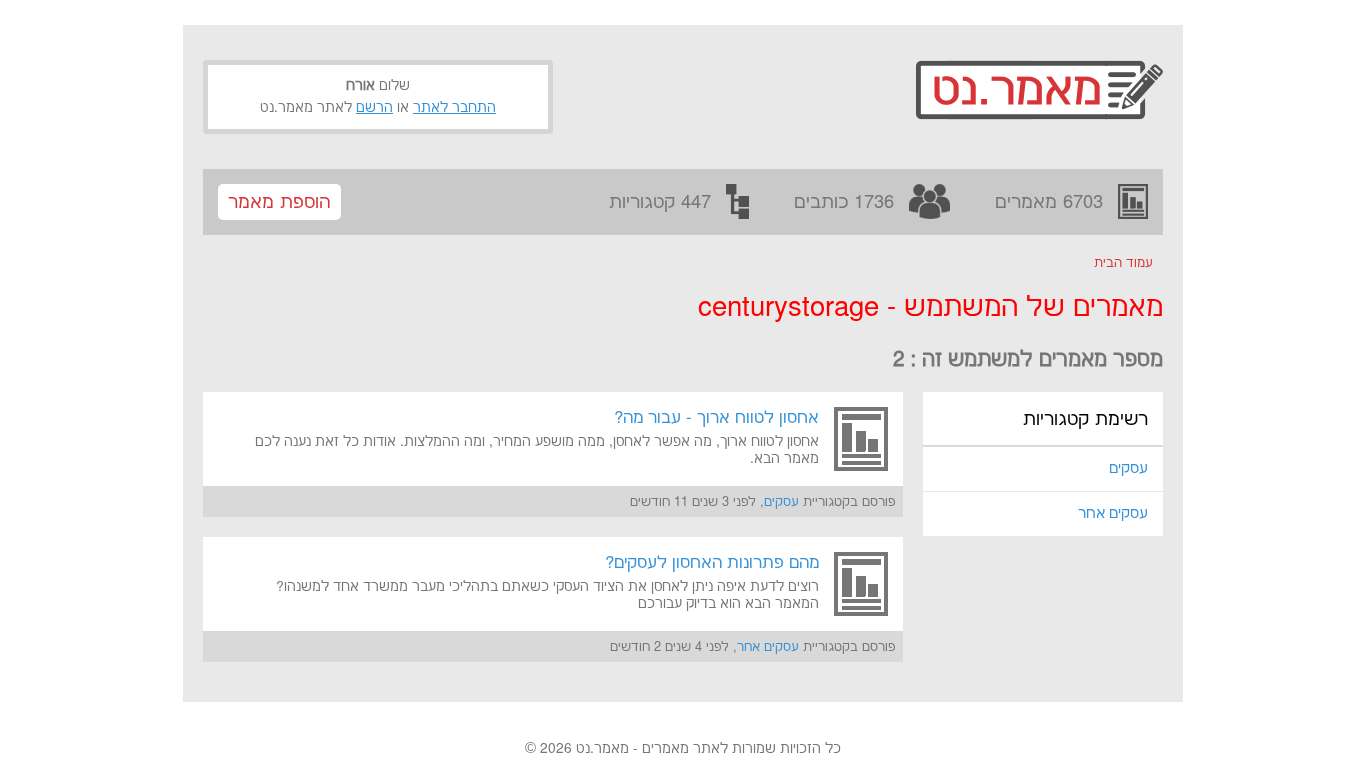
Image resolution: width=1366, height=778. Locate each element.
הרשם (374, 108)
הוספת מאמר (279, 202)
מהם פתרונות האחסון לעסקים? (712, 563)
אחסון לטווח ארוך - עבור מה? (716, 418)
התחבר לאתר (454, 108)
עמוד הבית (1123, 263)
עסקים (1128, 468)
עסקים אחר (1113, 513)
